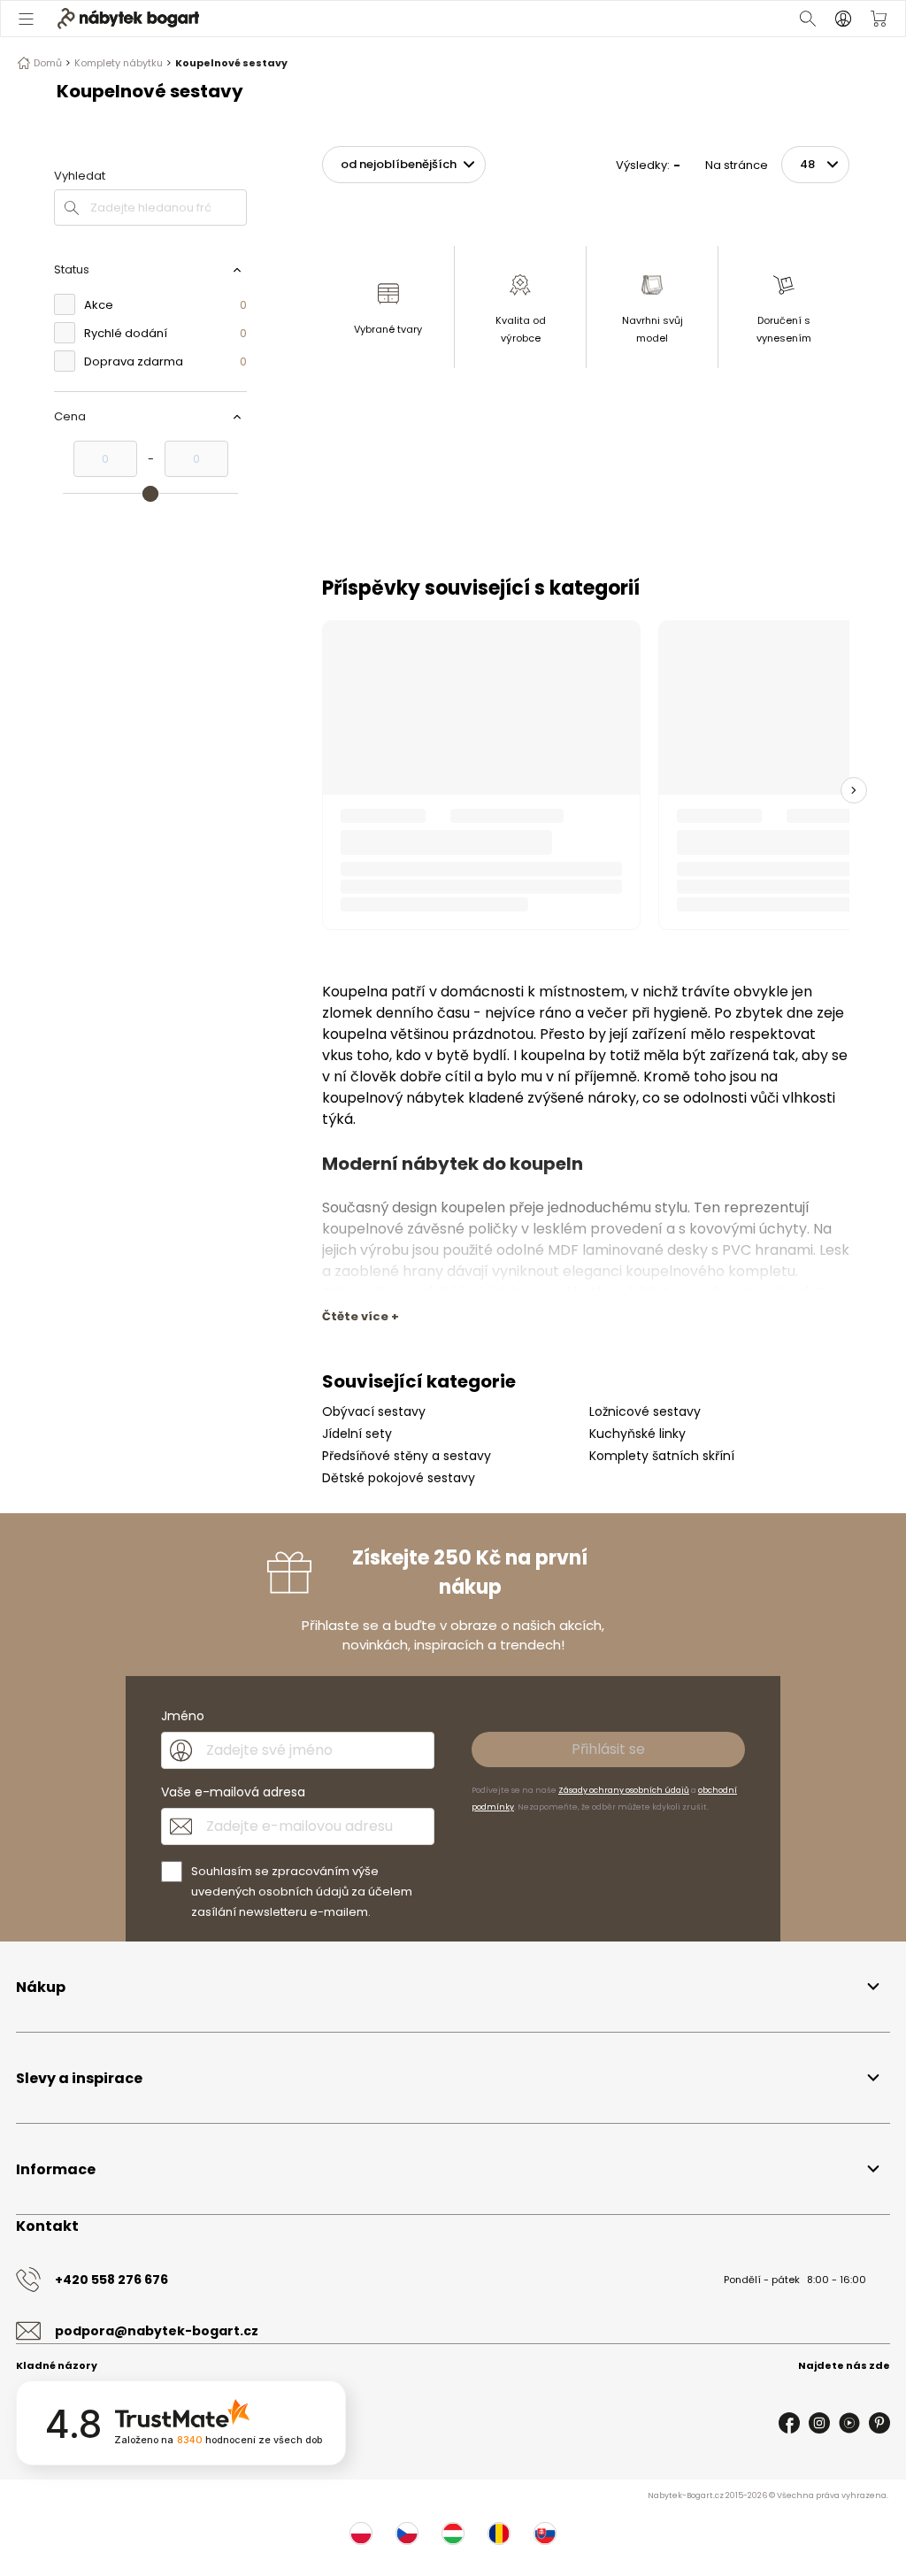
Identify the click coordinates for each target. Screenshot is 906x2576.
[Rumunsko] (499, 2105)
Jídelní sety (357, 1005)
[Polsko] (361, 2105)
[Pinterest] (879, 1995)
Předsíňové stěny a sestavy (407, 1027)
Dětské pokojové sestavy (399, 1050)
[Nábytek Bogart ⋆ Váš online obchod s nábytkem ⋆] (128, 19)
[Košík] (879, 19)
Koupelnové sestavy (231, 63)
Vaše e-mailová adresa (233, 1364)
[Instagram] (819, 1995)
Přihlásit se (608, 1321)
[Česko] (407, 2105)
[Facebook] (789, 1995)
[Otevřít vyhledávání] (808, 19)
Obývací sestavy (374, 983)
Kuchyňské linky (637, 1005)
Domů (48, 63)
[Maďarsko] (453, 2105)
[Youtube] (849, 1995)
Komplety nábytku (119, 63)
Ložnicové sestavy (645, 983)
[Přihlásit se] (843, 19)
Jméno (183, 1288)
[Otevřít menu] (27, 19)
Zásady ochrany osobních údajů (624, 1362)
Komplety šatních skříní (662, 1027)
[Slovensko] (545, 2105)
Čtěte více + (361, 888)
